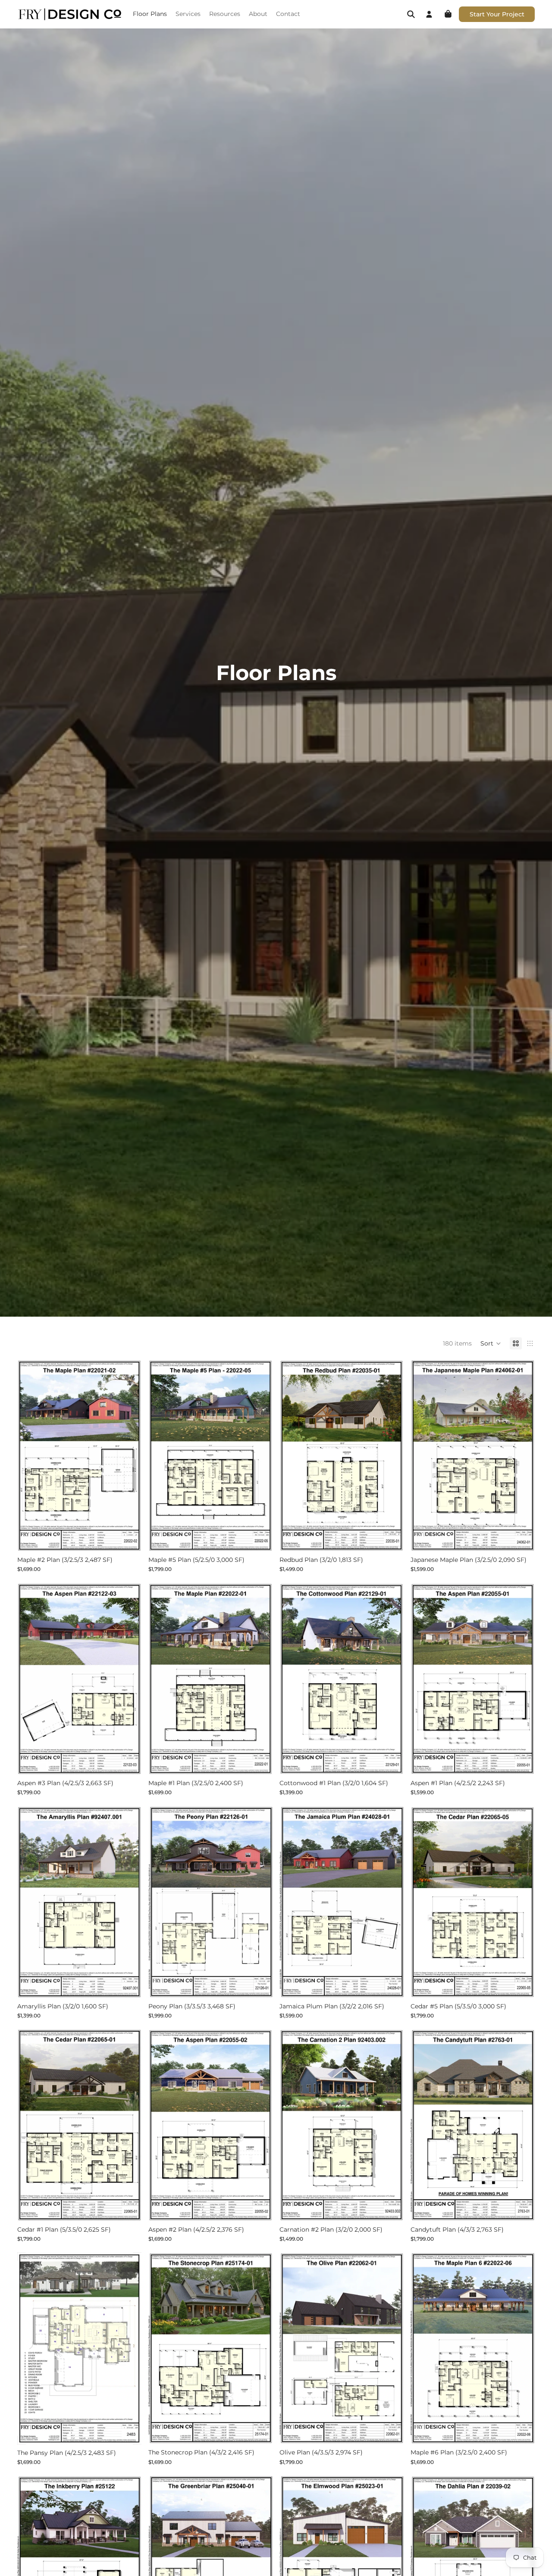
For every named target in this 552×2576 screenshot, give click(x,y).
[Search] (411, 14)
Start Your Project (497, 14)
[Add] (128, 1538)
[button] (491, 1343)
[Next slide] (129, 1455)
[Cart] (448, 14)
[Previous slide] (30, 1455)
